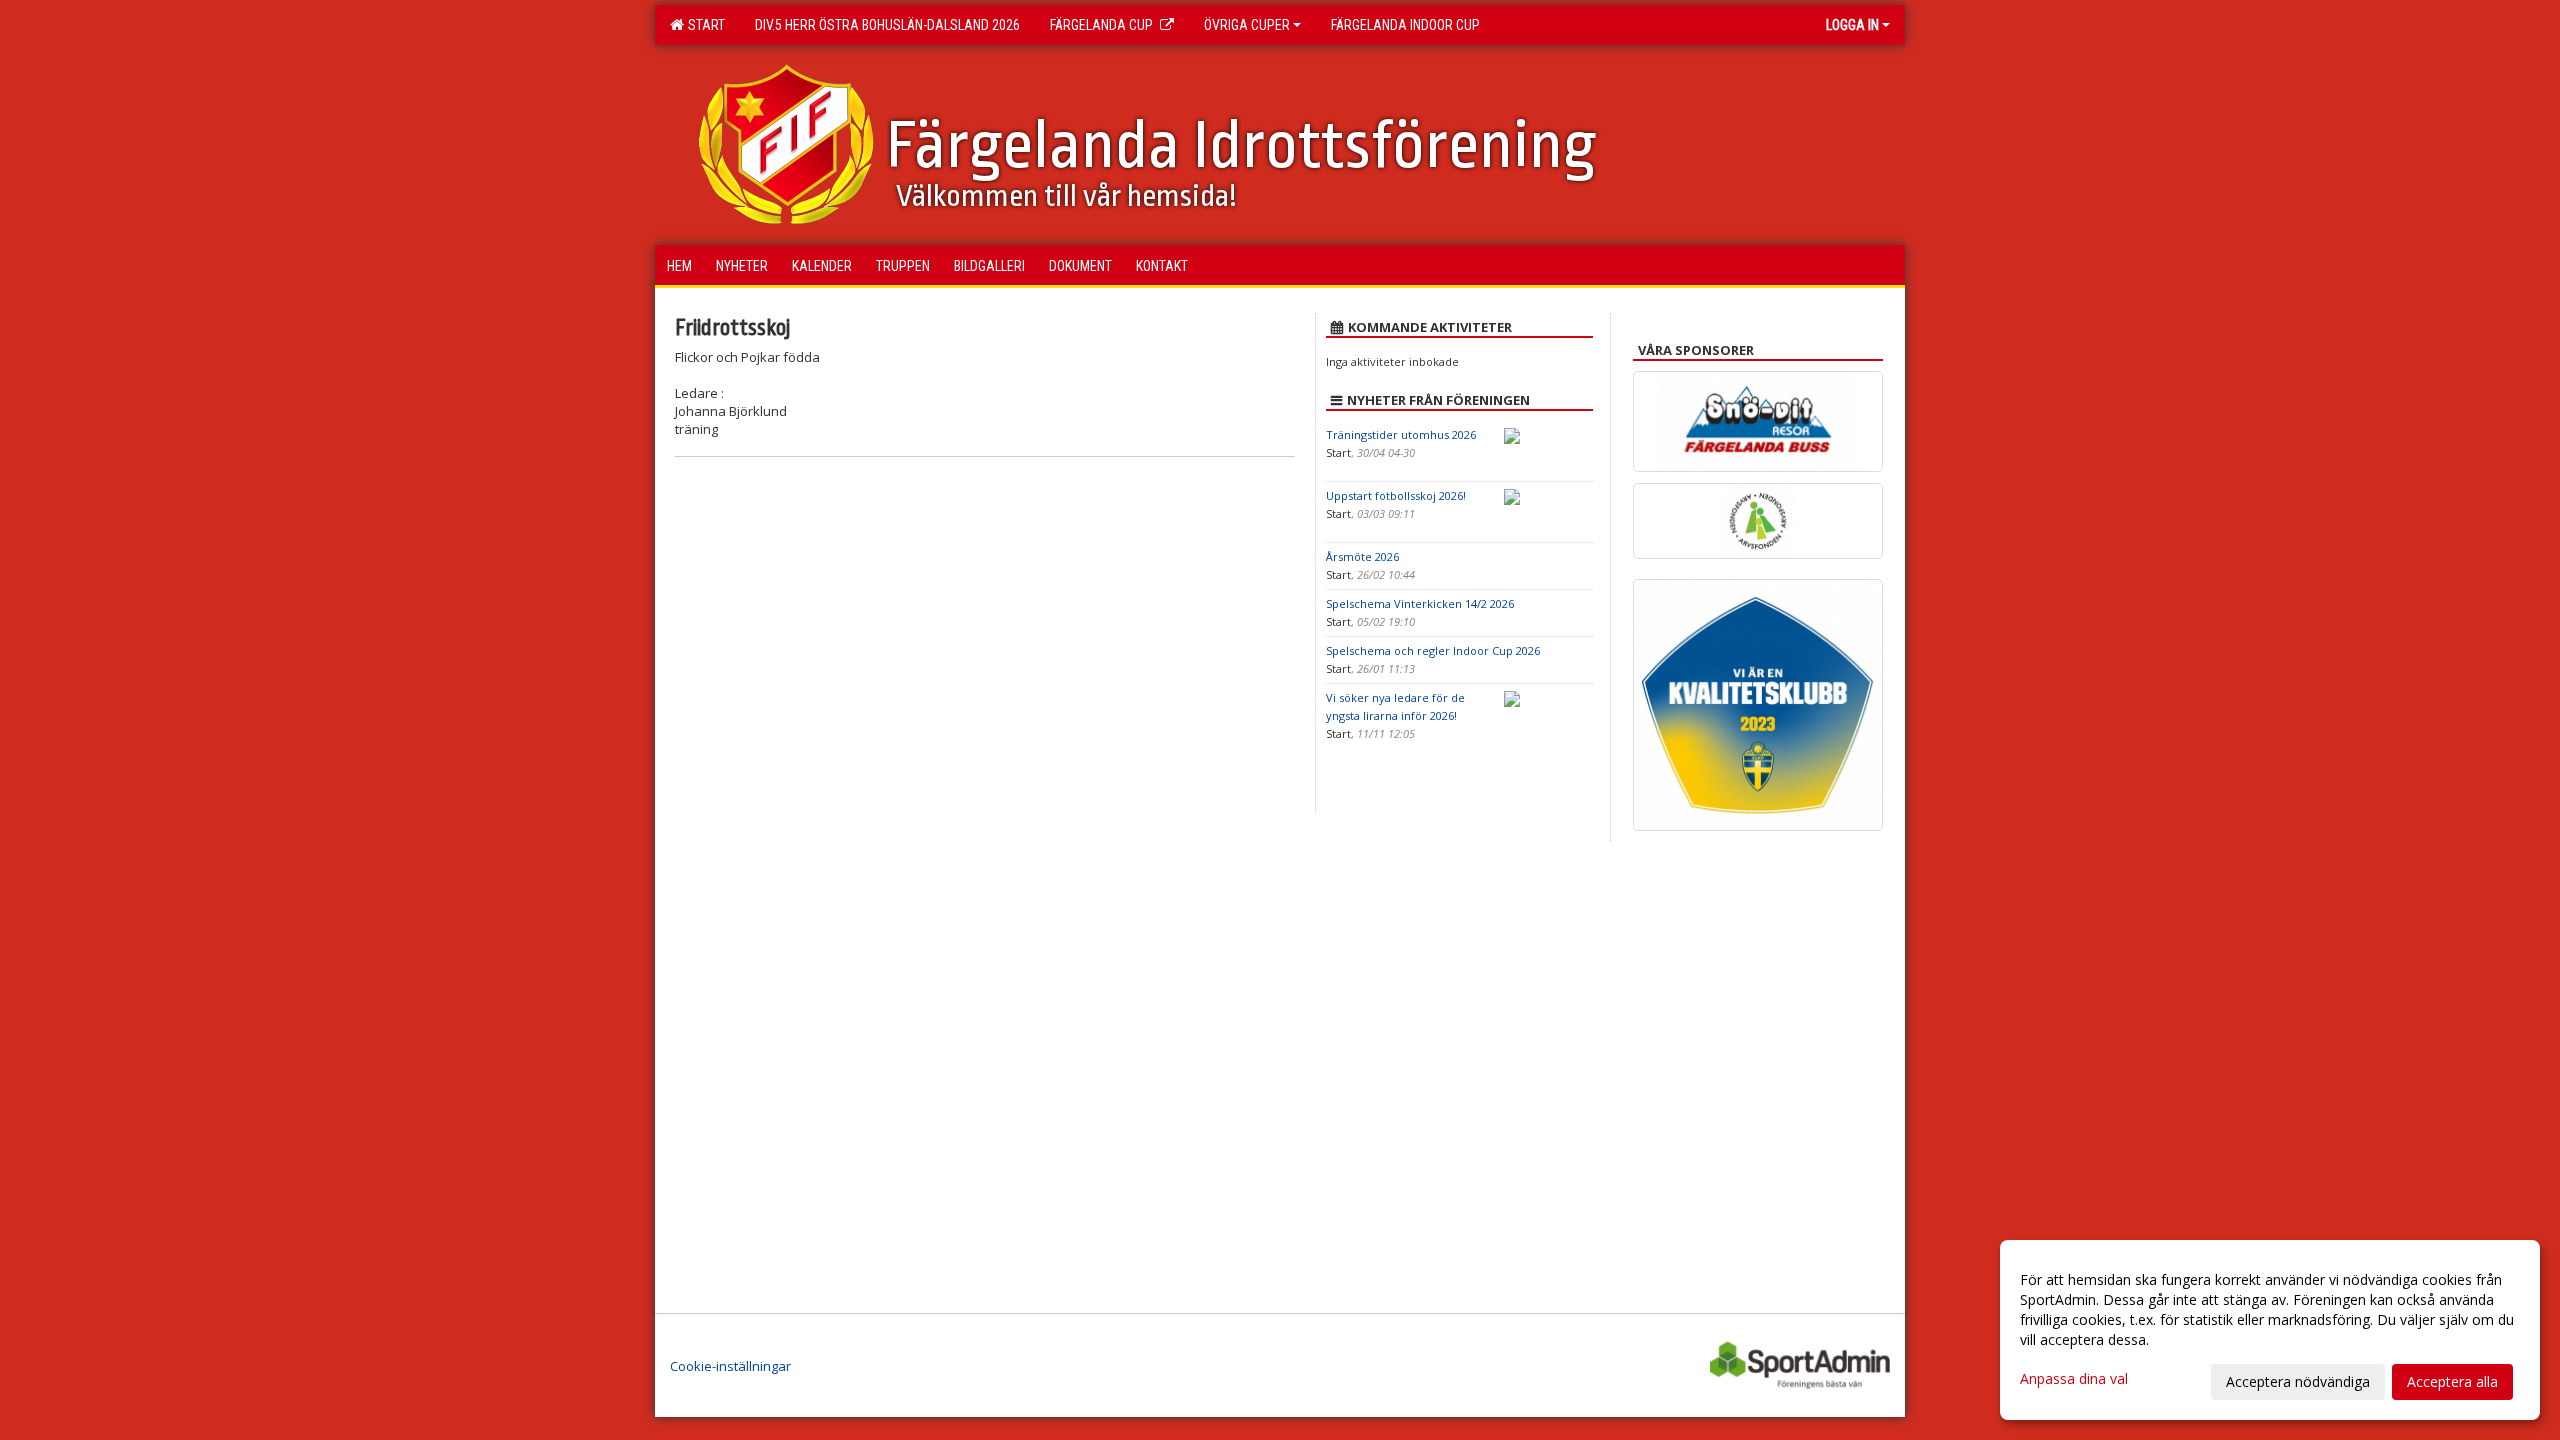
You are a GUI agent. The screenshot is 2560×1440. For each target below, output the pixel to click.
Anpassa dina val (2074, 1379)
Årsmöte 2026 (1362, 556)
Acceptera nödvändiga (2298, 1381)
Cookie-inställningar (730, 1366)
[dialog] (2270, 1330)
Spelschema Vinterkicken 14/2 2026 (1420, 603)
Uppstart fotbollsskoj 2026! (1396, 495)
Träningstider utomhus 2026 (1401, 434)
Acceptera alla (2452, 1381)
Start (703, 25)
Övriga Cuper (1247, 25)
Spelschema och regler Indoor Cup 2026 (1433, 650)
